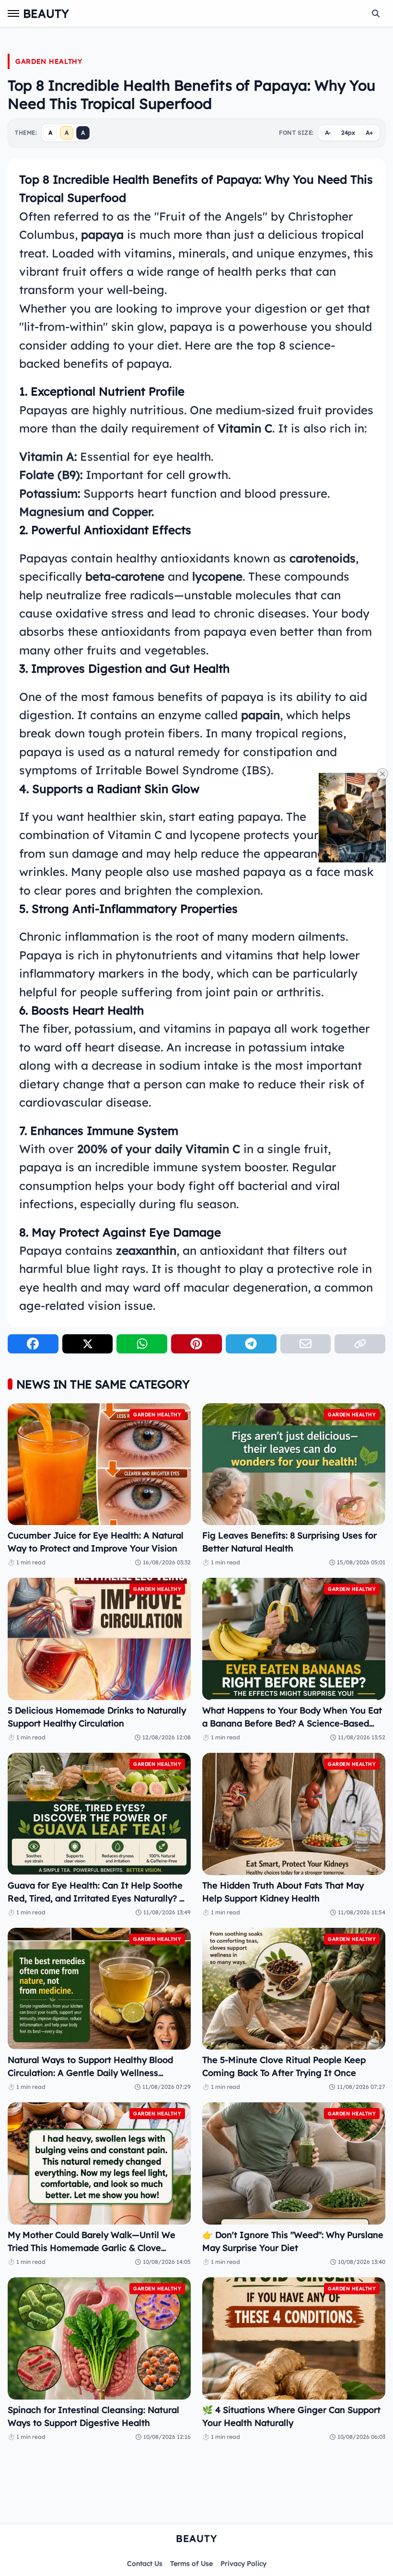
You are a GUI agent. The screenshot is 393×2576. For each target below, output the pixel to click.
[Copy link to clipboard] (360, 1344)
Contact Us (145, 2564)
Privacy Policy (243, 2564)
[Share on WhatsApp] (142, 1344)
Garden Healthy (49, 61)
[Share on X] (88, 1344)
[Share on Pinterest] (196, 1344)
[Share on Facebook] (33, 1344)
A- (328, 133)
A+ (369, 133)
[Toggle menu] (13, 13)
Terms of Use (191, 2564)
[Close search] (376, 13)
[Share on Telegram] (251, 1344)
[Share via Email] (306, 1344)
